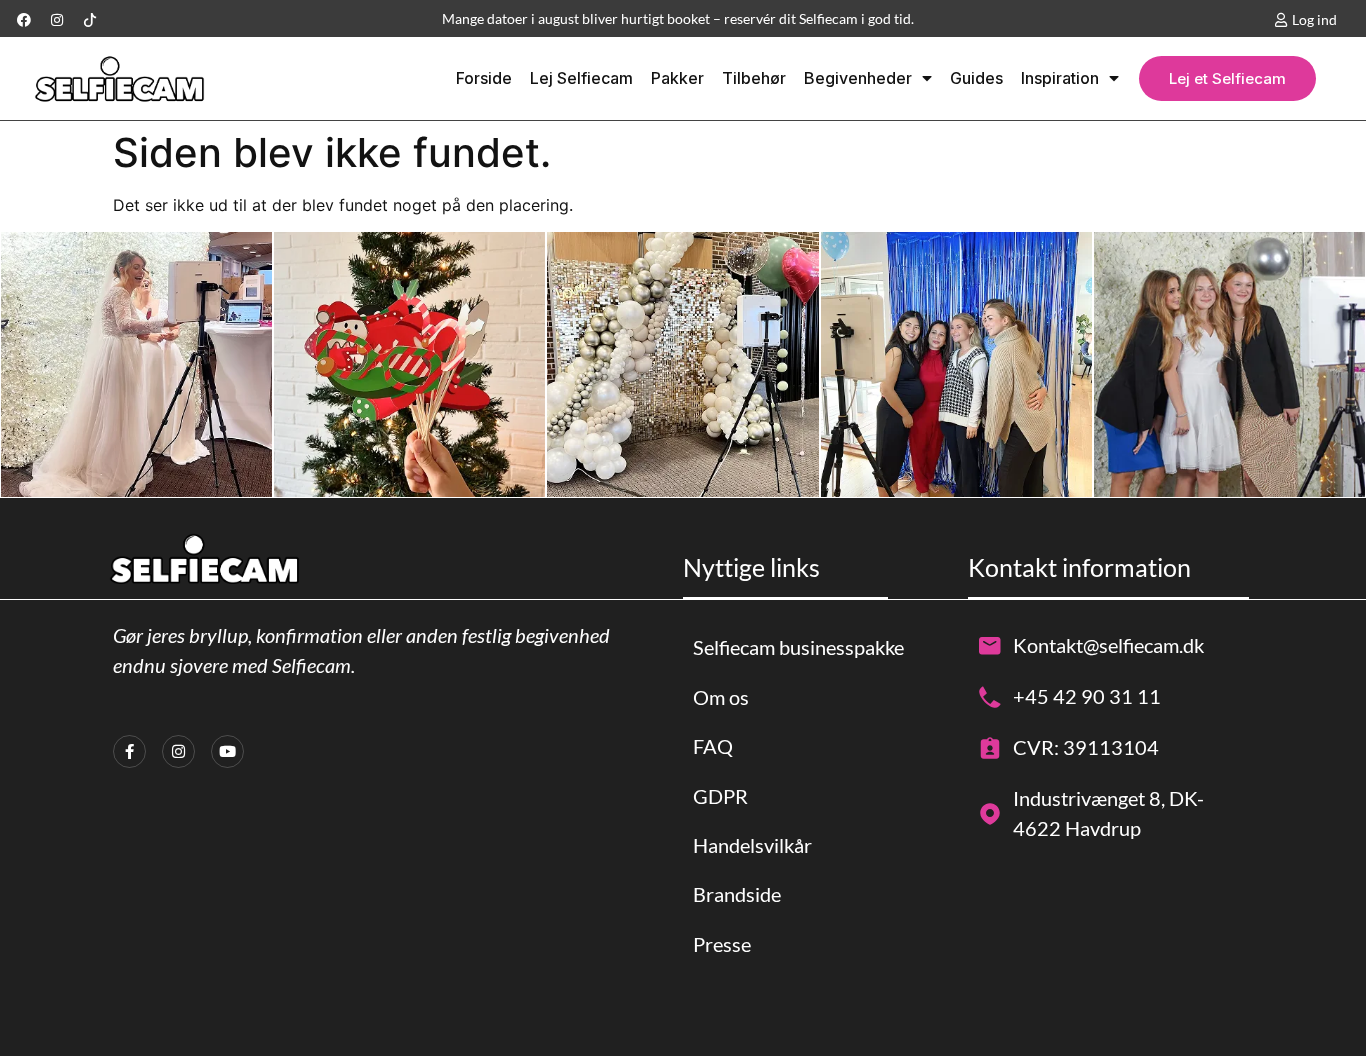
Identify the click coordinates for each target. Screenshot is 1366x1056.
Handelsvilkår (752, 845)
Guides (976, 78)
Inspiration (1060, 78)
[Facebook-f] (129, 751)
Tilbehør (754, 78)
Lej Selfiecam (581, 78)
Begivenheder (858, 78)
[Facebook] (24, 20)
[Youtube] (227, 751)
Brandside (737, 894)
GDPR (720, 796)
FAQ (713, 746)
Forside (484, 78)
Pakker (677, 78)
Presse (722, 944)
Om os (721, 697)
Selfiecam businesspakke (798, 647)
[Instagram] (57, 20)
